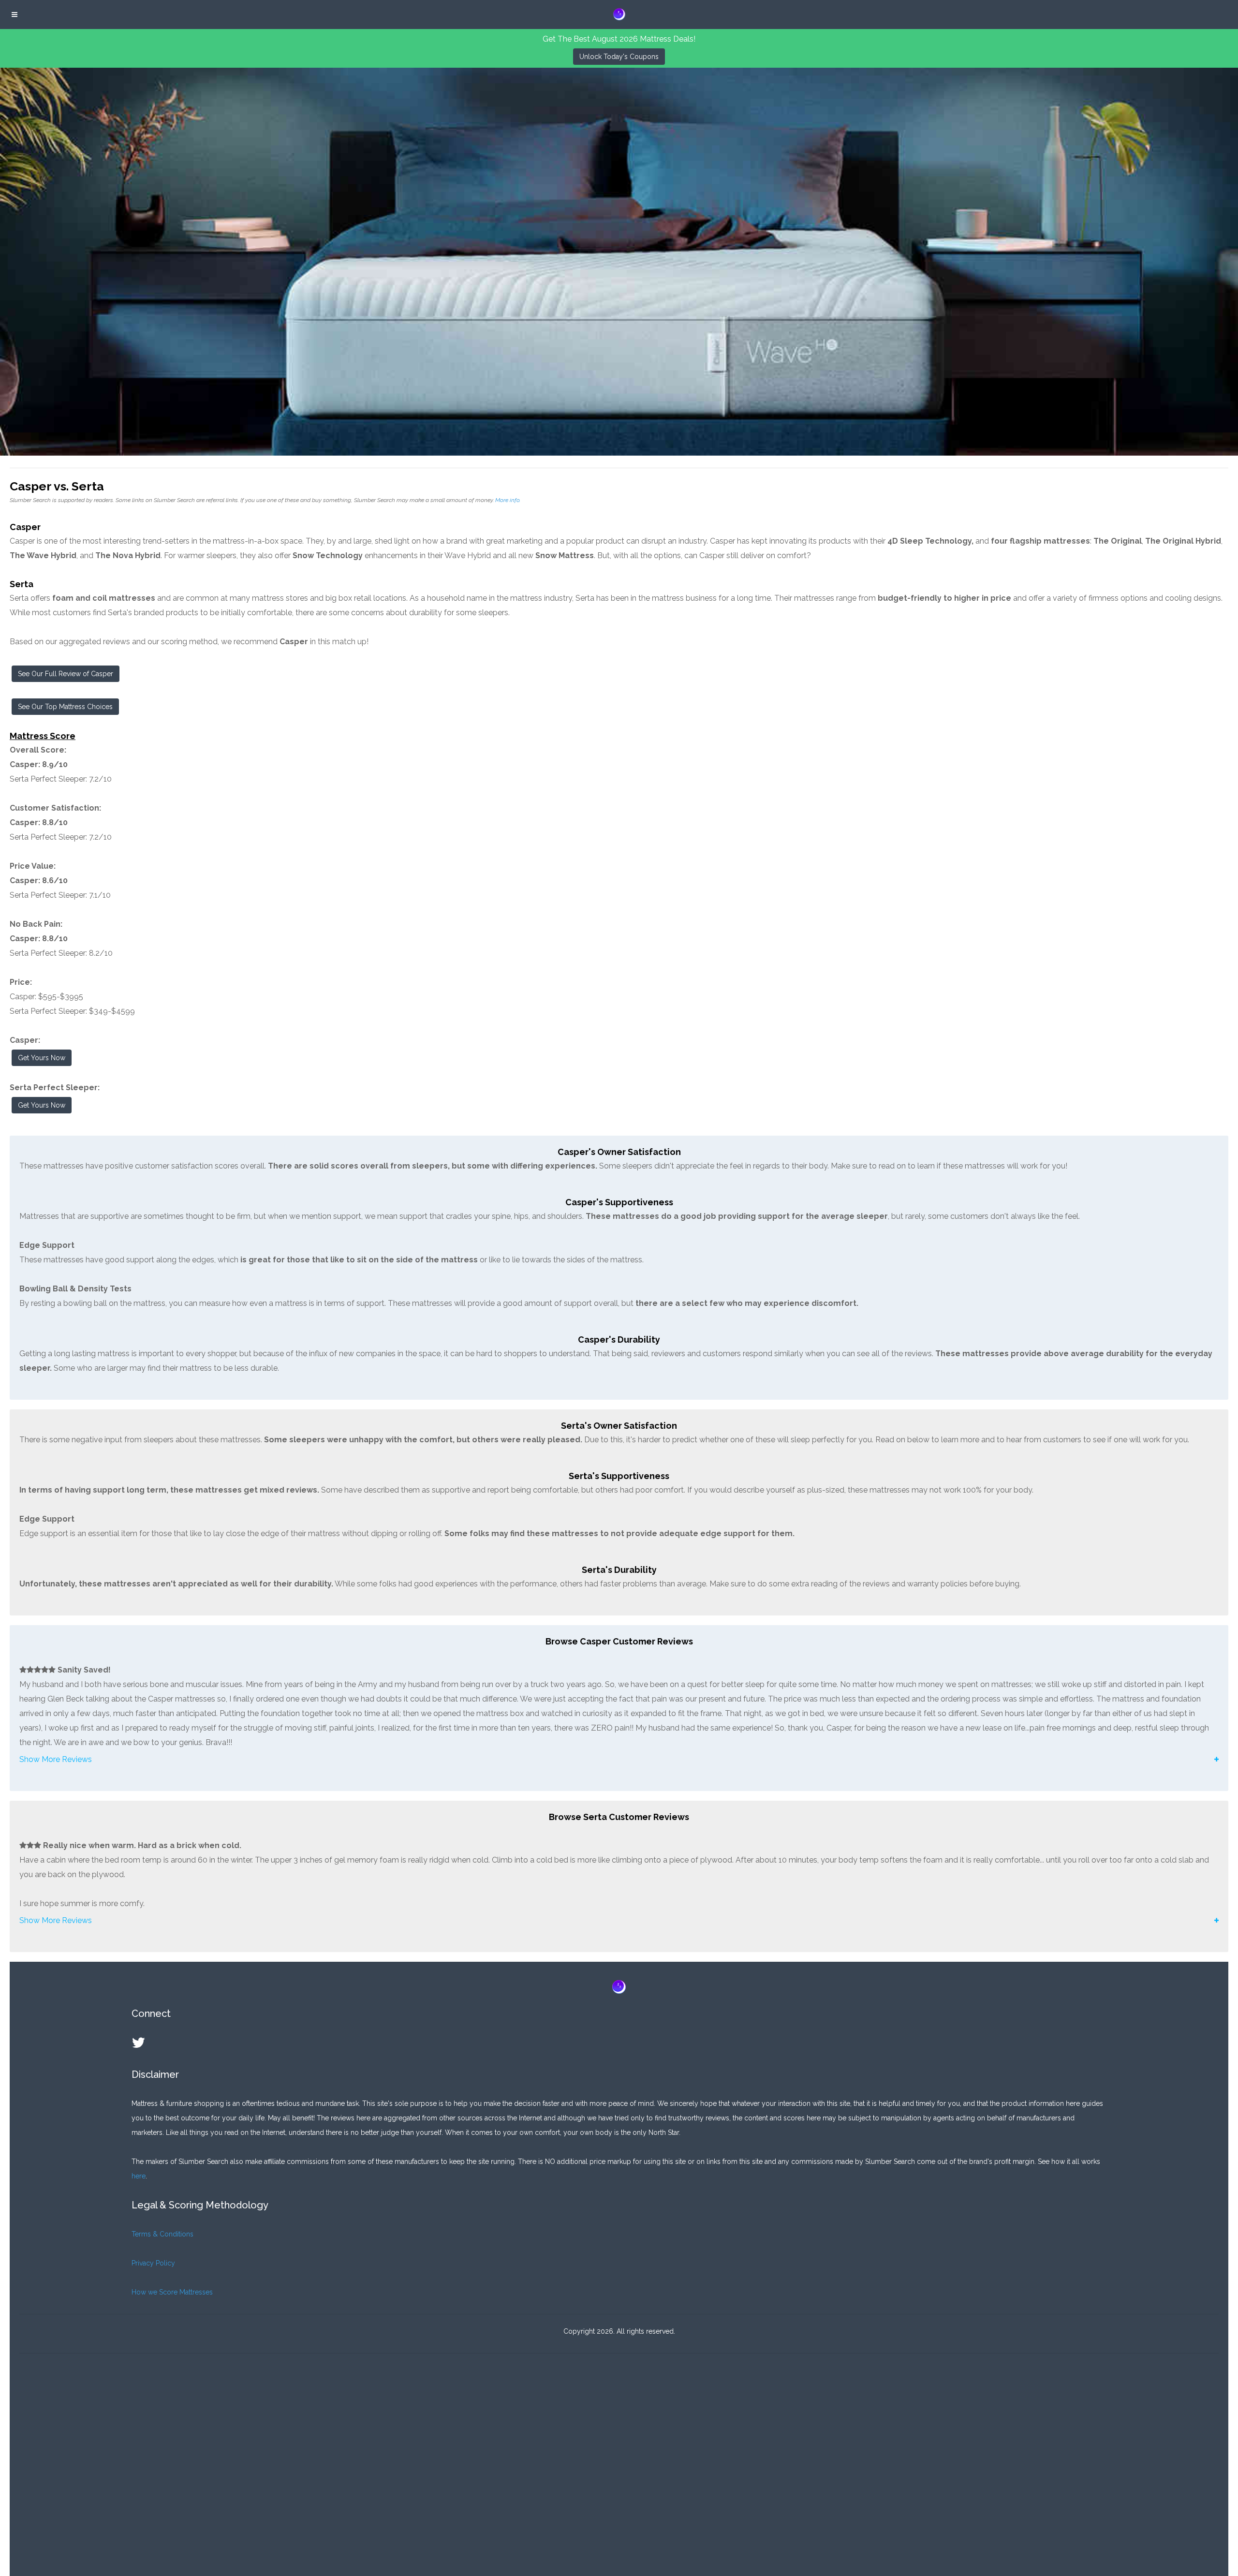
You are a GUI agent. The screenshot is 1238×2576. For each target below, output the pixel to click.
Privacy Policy (153, 2263)
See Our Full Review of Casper (66, 674)
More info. (508, 500)
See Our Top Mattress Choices (65, 707)
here (139, 2176)
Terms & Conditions (162, 2234)
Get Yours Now (42, 1058)
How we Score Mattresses (172, 2292)
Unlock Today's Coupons (619, 57)
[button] (619, 1760)
